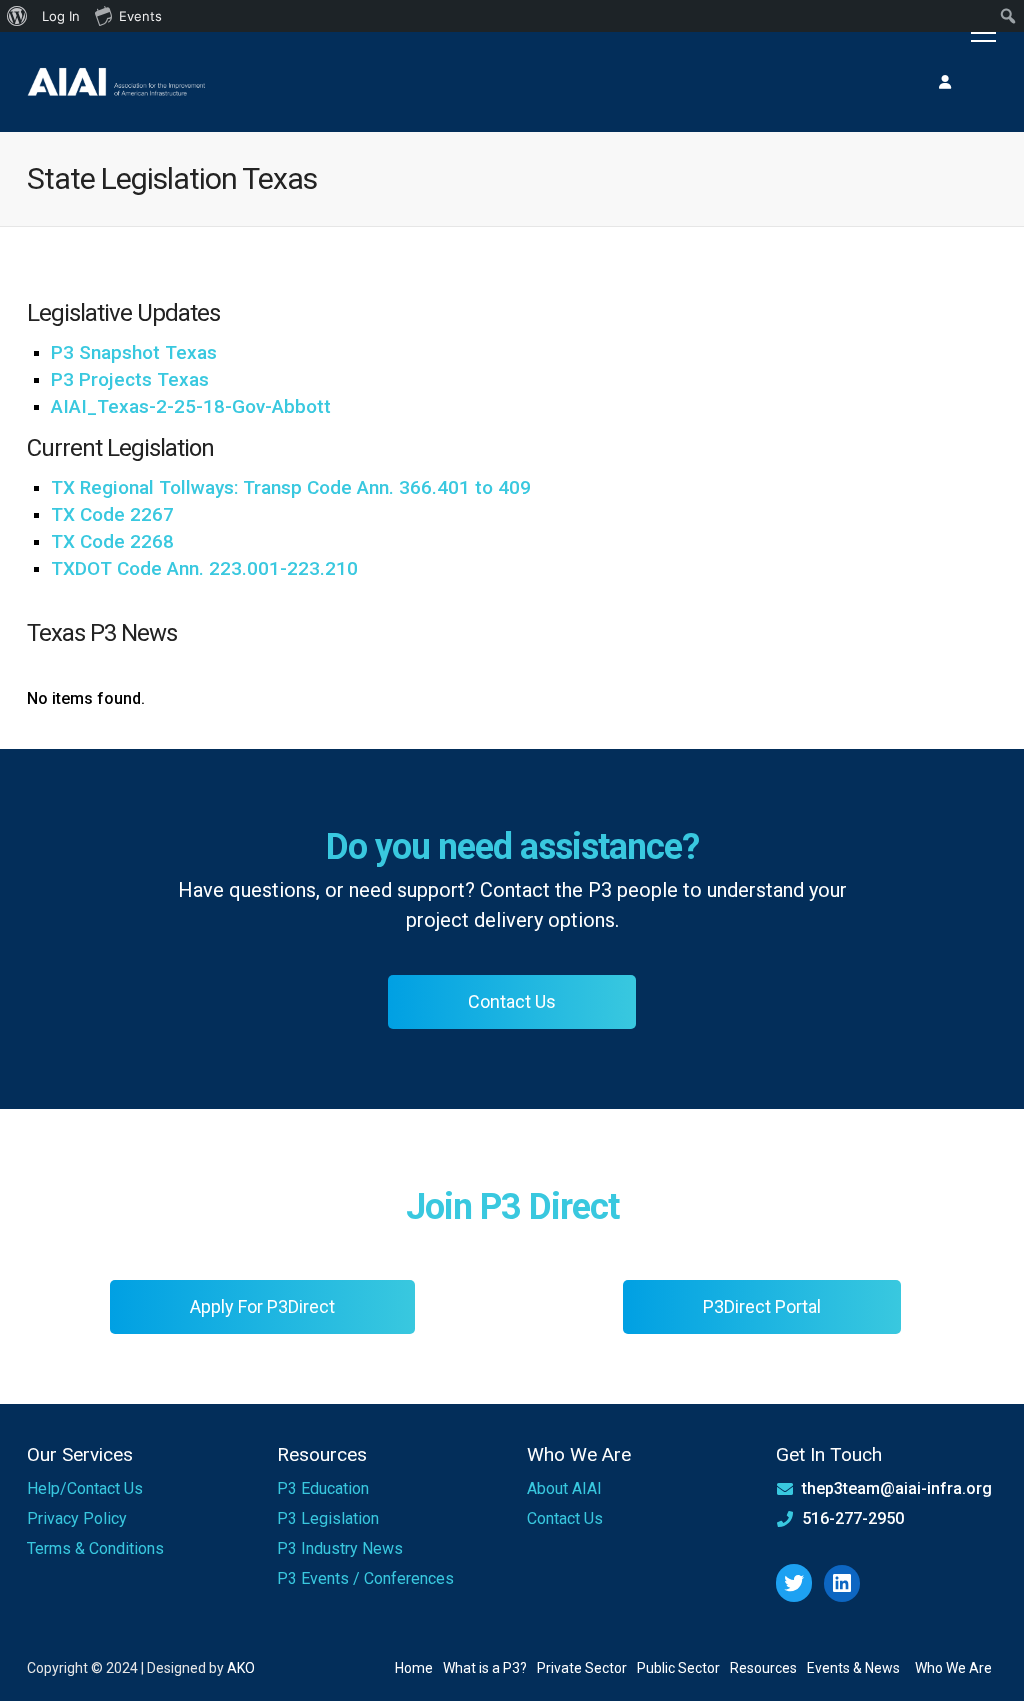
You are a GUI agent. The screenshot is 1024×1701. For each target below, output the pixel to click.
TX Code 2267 (112, 514)
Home (414, 1668)
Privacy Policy (77, 1518)
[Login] (945, 82)
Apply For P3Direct (262, 1306)
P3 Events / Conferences (365, 1578)
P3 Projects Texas (130, 379)
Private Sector (582, 1668)
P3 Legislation (328, 1518)
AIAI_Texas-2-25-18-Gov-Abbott (191, 406)
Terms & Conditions (95, 1548)
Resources (763, 1668)
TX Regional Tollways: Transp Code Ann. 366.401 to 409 (291, 487)
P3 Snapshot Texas (134, 352)
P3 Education (323, 1488)
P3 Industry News (340, 1548)
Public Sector (678, 1668)
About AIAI (564, 1488)
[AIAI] (117, 81)
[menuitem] (17, 16)
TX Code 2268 (112, 541)
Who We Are (953, 1668)
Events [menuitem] (140, 16)
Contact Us (512, 1001)
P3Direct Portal (762, 1306)
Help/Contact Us (85, 1488)
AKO (241, 1668)
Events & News (853, 1668)
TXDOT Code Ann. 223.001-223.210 (204, 568)
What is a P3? (485, 1668)
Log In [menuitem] (61, 16)
